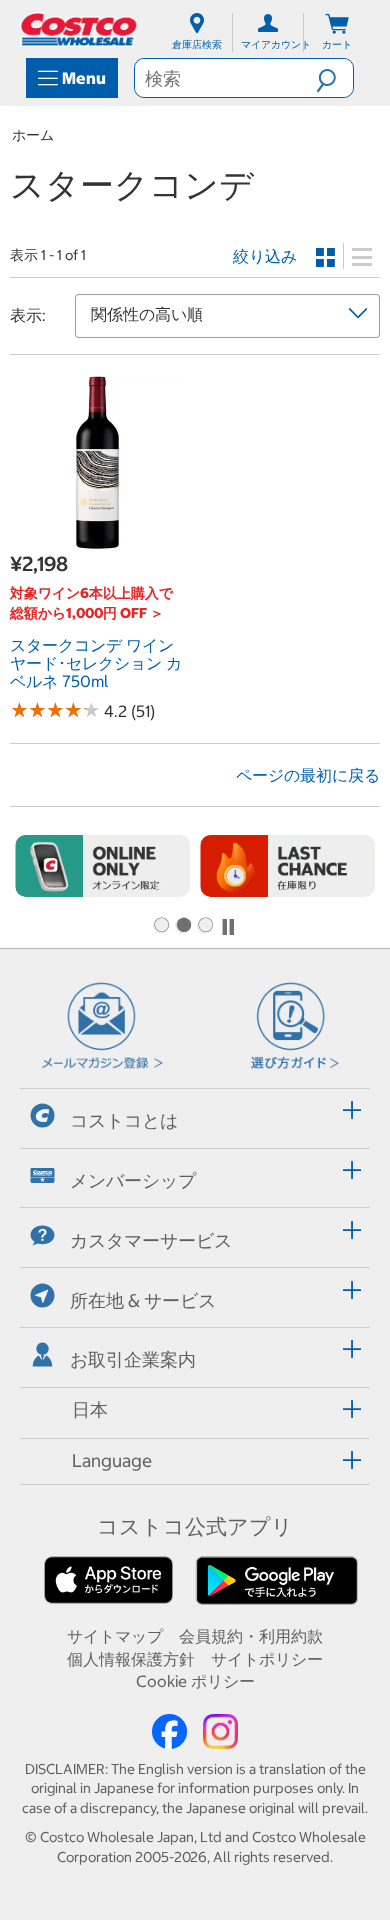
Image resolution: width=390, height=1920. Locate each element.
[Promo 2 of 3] (183, 926)
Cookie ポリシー (195, 1681)
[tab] (195, 1115)
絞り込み (265, 256)
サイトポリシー (267, 1659)
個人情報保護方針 (131, 1659)
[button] (334, 78)
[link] (97, 539)
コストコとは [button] (124, 1120)
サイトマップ (115, 1636)
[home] (80, 29)
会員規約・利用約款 (251, 1636)
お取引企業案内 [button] (133, 1359)
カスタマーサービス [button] (151, 1240)
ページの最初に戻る (308, 775)
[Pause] (228, 927)
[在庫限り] (287, 865)
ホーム (33, 135)
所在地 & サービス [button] (143, 1299)
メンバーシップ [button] (133, 1180)
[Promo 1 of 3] (161, 926)
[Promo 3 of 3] (205, 926)
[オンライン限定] (102, 865)
